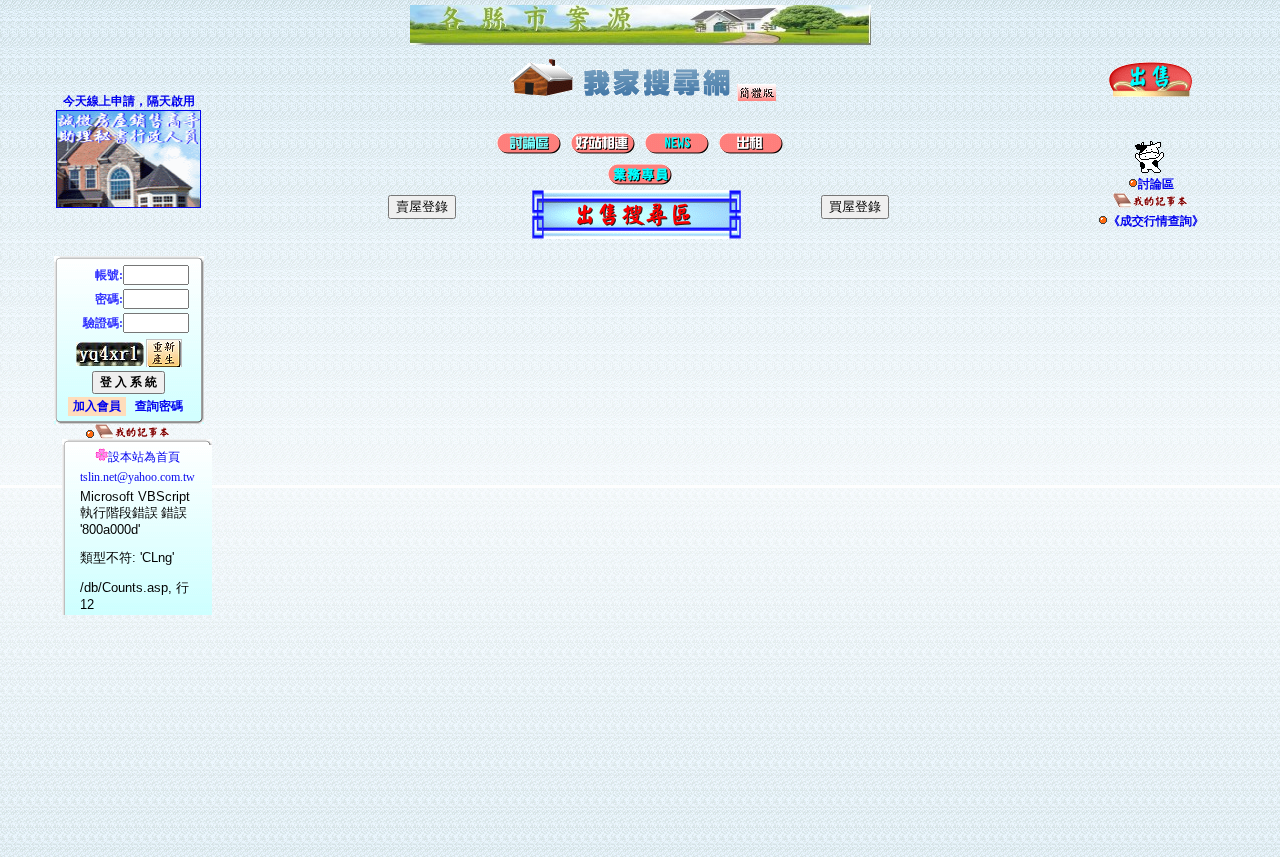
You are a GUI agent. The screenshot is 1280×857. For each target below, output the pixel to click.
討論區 (1156, 184)
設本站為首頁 (144, 457)
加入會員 (97, 406)
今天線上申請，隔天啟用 (129, 101)
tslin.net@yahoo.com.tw (137, 477)
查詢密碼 (159, 406)
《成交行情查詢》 (1156, 221)
